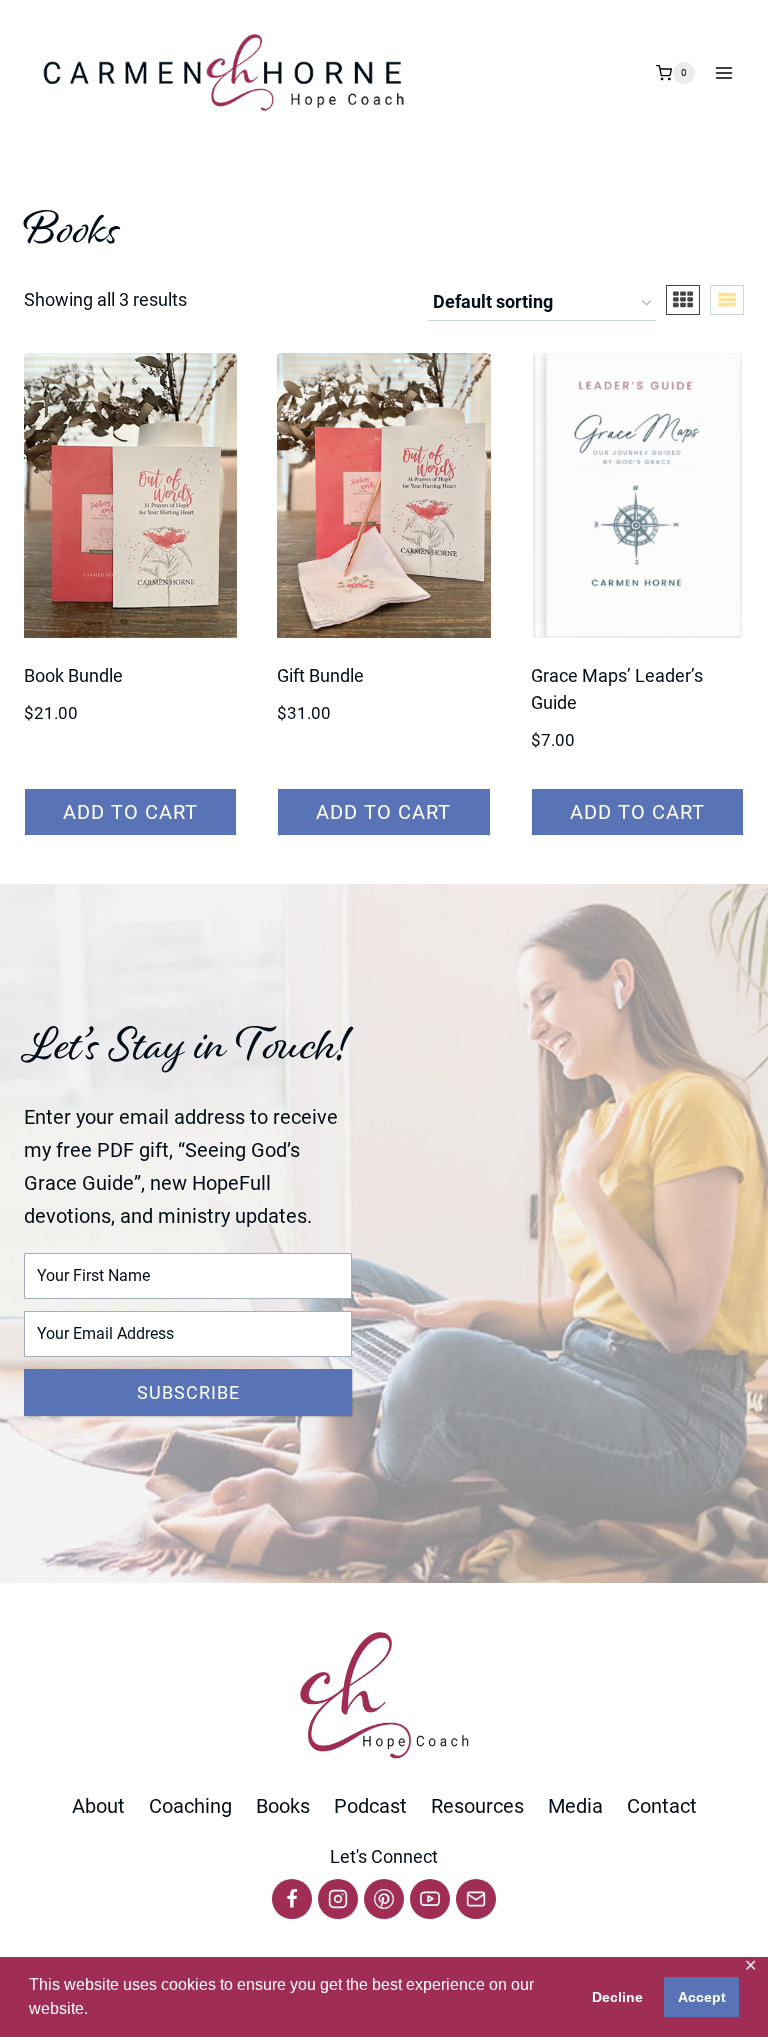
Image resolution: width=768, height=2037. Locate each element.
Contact (662, 1806)
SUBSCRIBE (188, 1392)
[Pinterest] (384, 1899)
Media (575, 1806)
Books (283, 1806)
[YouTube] (430, 1899)
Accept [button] (702, 1997)
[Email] (476, 1899)
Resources (477, 1806)
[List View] (727, 300)
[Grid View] (683, 300)
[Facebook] (292, 1899)
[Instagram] (338, 1899)
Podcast (370, 1806)
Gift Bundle (320, 675)
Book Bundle (73, 675)
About (98, 1806)
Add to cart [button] (130, 812)
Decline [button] (617, 1997)
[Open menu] (724, 72)
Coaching (190, 1806)
